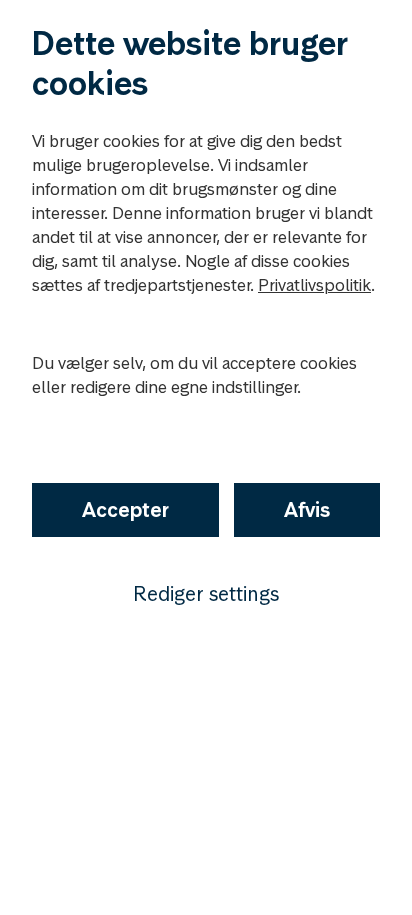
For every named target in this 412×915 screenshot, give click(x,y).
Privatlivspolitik (314, 285)
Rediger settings (206, 594)
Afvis (307, 510)
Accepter (125, 510)
